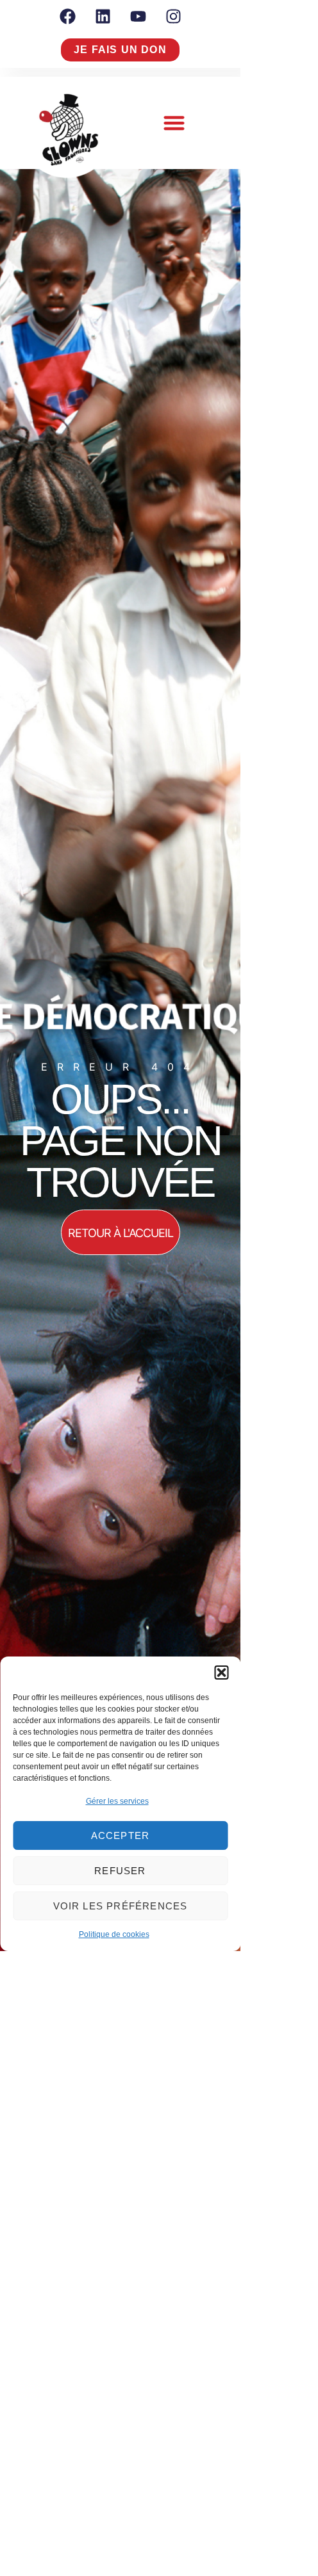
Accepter (121, 1835)
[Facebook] (67, 16)
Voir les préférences (121, 1906)
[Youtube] (138, 16)
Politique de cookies (114, 1934)
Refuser (120, 1871)
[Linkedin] (103, 16)
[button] (221, 1673)
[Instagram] (173, 16)
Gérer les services (117, 1801)
